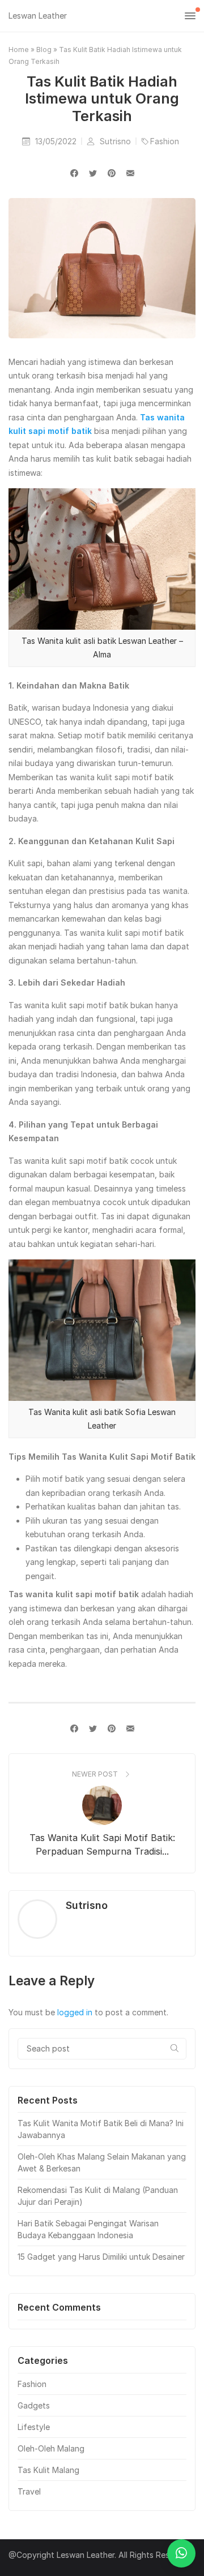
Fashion (165, 141)
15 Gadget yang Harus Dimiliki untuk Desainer (101, 2257)
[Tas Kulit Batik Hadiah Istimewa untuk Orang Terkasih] (130, 173)
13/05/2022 (57, 141)
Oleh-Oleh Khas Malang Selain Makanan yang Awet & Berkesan (102, 2162)
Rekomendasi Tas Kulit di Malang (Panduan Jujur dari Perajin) (98, 2196)
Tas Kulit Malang (48, 2470)
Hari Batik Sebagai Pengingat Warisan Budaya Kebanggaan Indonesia (88, 2229)
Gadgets (34, 2405)
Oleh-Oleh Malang (51, 2448)
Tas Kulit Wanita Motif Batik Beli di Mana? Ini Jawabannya (101, 2129)
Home (19, 50)
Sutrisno (116, 141)
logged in (75, 2012)
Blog (44, 50)
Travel (29, 2491)
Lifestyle (34, 2427)
